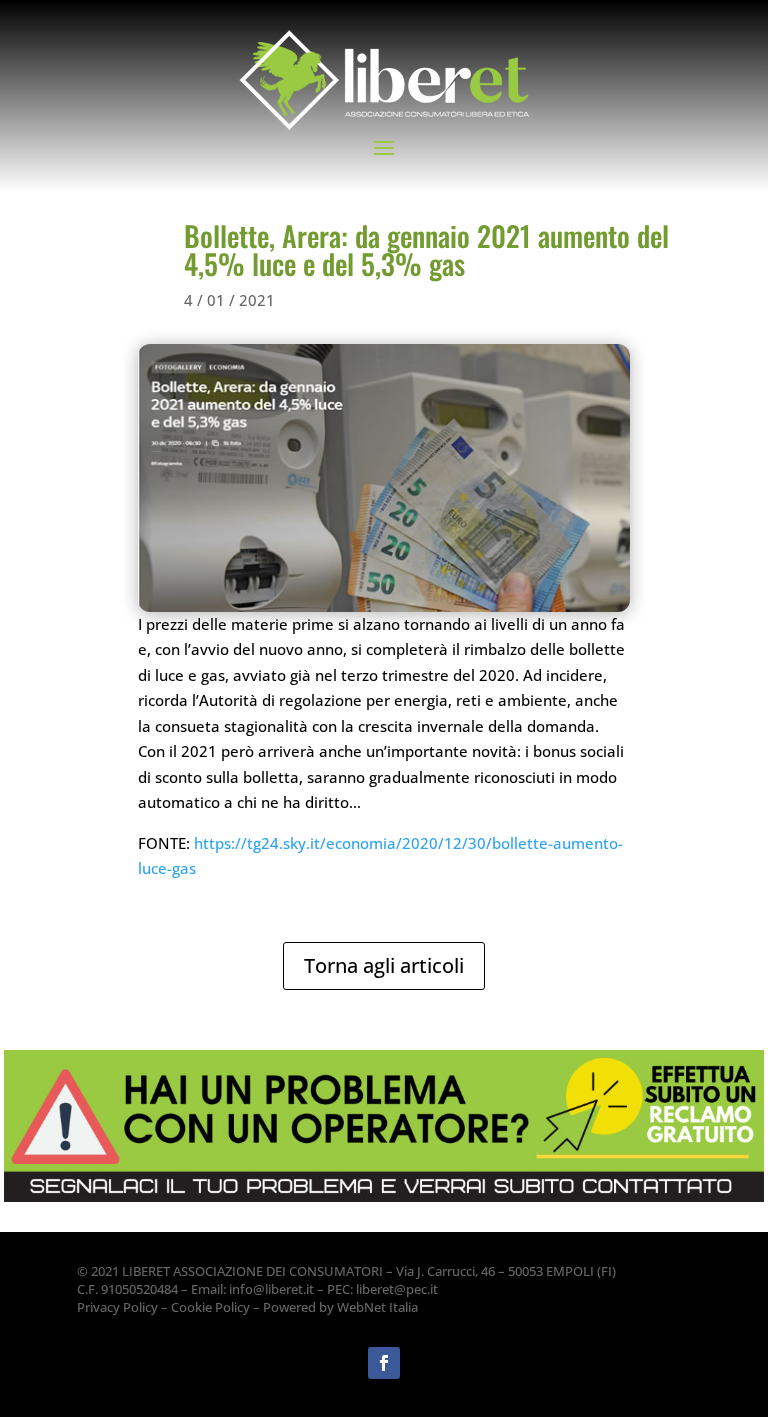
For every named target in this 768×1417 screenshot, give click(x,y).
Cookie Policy (210, 1307)
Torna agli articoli (384, 965)
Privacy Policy (117, 1307)
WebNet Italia (377, 1307)
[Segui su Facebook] (384, 1363)
